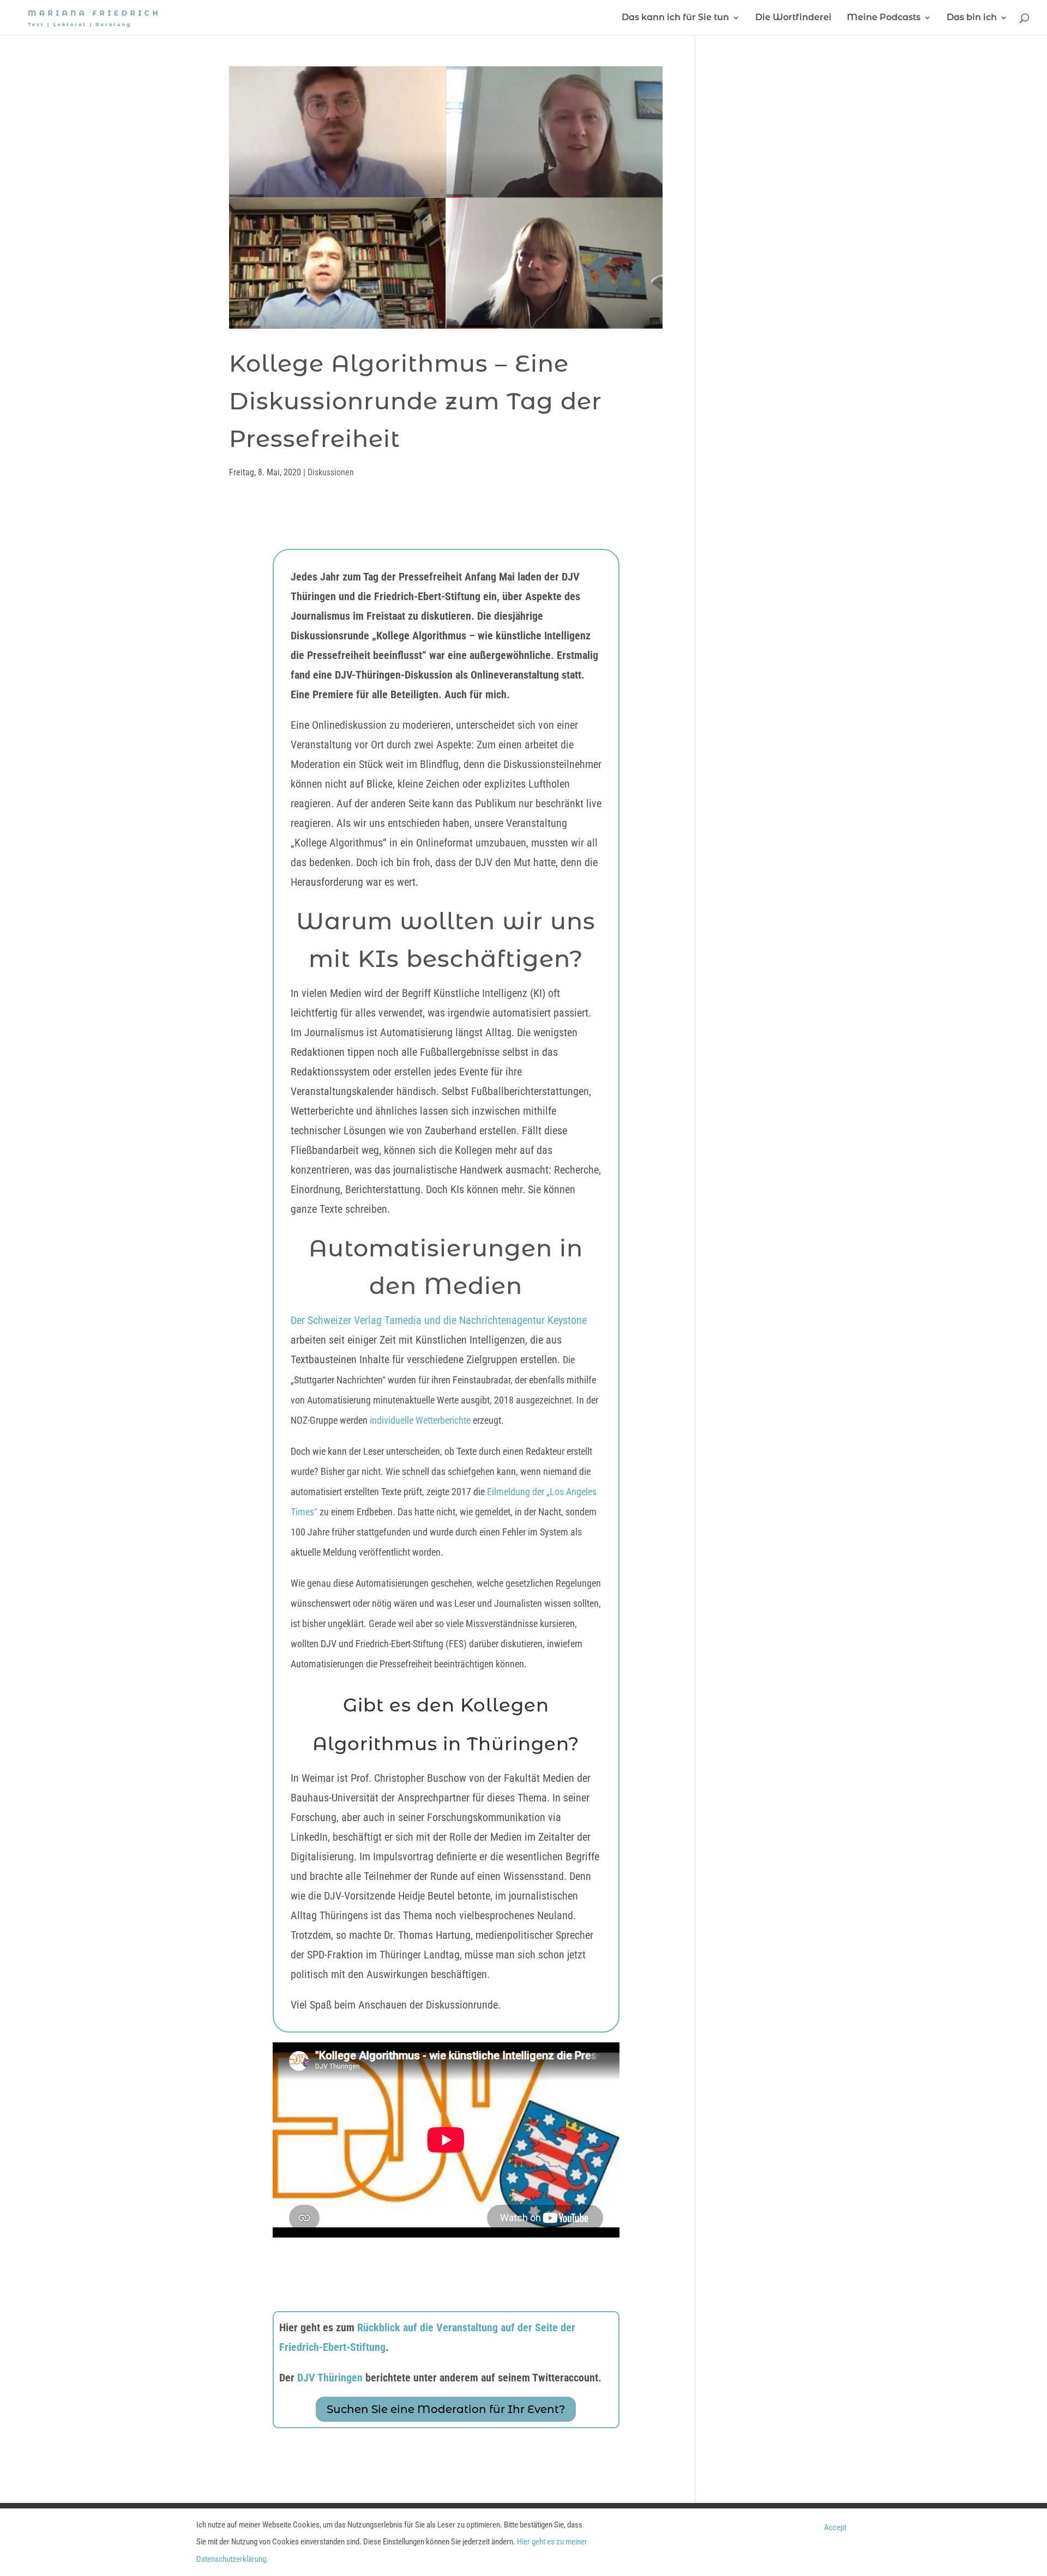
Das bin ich (972, 18)
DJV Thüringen (330, 2378)
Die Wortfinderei (793, 18)
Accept (835, 2527)
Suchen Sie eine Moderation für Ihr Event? (446, 2409)
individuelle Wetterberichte (419, 1420)
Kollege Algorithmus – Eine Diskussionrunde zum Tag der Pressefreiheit (416, 401)
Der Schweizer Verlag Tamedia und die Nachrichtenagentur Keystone (439, 1320)
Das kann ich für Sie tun (675, 18)
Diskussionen (331, 472)
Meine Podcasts (884, 18)
